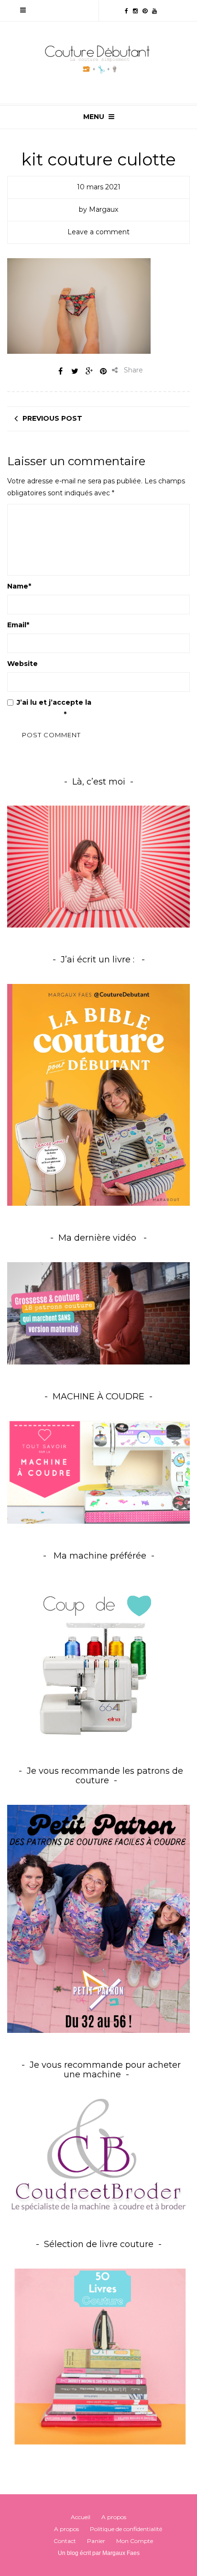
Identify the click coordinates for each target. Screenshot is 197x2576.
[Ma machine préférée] (98, 1660)
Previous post (52, 418)
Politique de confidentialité (126, 2529)
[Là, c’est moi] (98, 867)
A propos (114, 2517)
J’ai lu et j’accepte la (72, 708)
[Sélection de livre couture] (98, 2359)
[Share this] (60, 371)
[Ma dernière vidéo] (98, 1314)
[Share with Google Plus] (89, 371)
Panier (96, 2541)
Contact (65, 2541)
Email (18, 625)
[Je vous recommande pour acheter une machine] (98, 2155)
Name (19, 586)
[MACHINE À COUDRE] (98, 1472)
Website (22, 664)
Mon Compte (135, 2541)
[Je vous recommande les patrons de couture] (98, 1918)
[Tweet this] (75, 371)
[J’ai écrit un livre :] (98, 1095)
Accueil (81, 2517)
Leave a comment (98, 232)
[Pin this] (103, 371)
